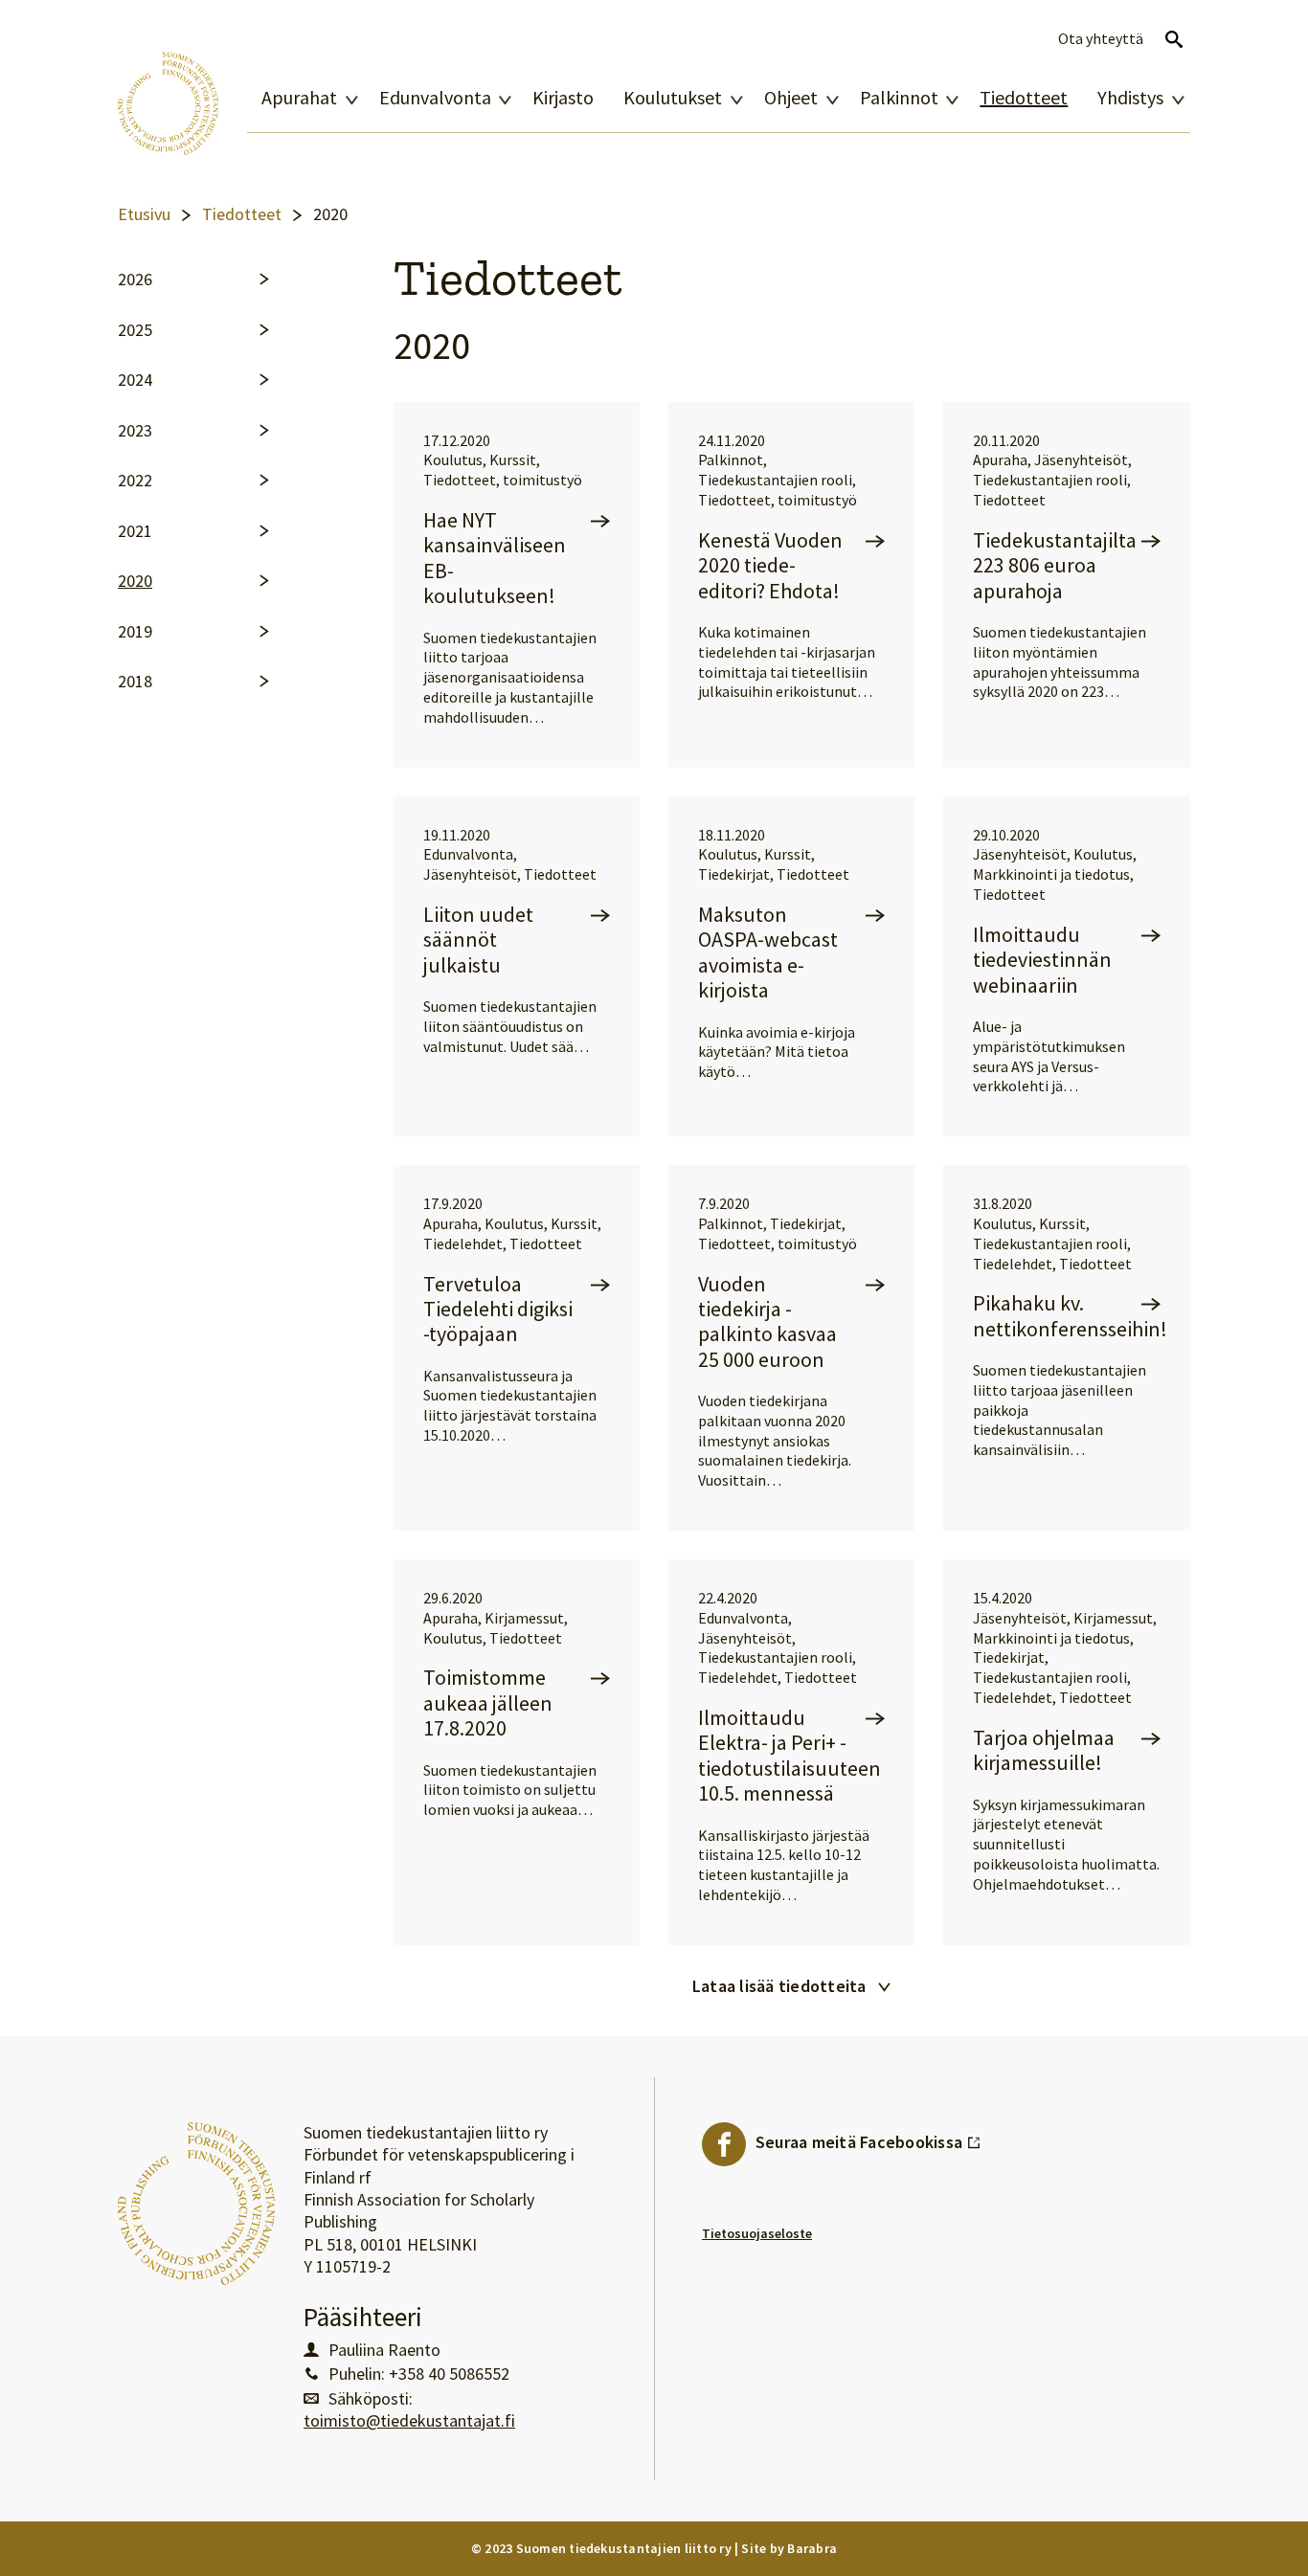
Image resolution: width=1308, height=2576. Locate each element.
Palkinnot (899, 98)
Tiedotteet (1024, 98)
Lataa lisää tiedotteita (779, 1986)
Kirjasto (563, 98)
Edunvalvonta (435, 98)
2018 (135, 682)
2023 (135, 431)
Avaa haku (1174, 39)
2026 (135, 280)
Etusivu (144, 214)
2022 (135, 481)
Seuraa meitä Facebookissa (868, 2138)
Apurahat (299, 98)
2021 (135, 531)
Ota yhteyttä (1101, 39)
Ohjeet (791, 98)
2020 (135, 581)
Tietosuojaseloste (757, 2233)
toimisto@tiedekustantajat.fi (409, 2421)
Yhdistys (1130, 98)
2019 (135, 632)
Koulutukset (673, 98)
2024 (135, 380)
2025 (135, 330)
